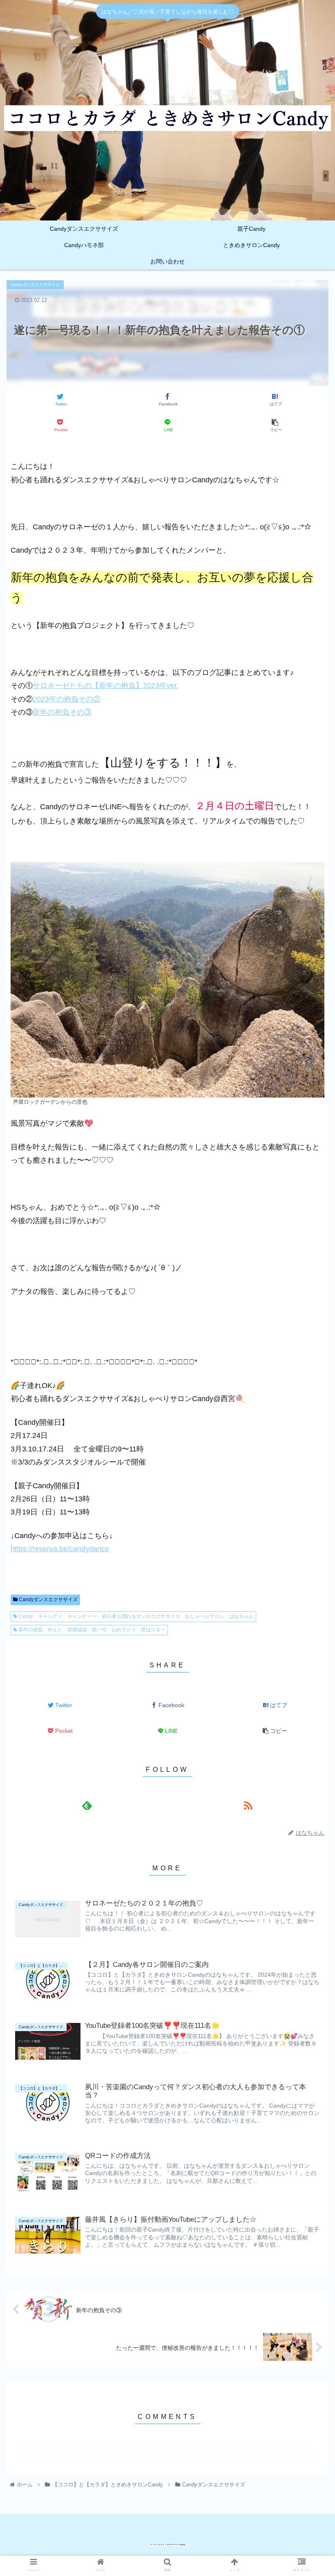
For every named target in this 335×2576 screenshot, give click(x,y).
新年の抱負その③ (62, 712)
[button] (310, 1336)
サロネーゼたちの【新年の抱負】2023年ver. (106, 686)
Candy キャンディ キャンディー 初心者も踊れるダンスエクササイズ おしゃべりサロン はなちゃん (135, 1616)
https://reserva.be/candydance (60, 1549)
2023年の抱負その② (67, 699)
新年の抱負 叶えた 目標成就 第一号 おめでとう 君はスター (91, 1630)
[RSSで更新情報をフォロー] (248, 1805)
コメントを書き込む (168, 2454)
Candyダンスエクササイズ (48, 1600)
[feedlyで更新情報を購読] (87, 1805)
